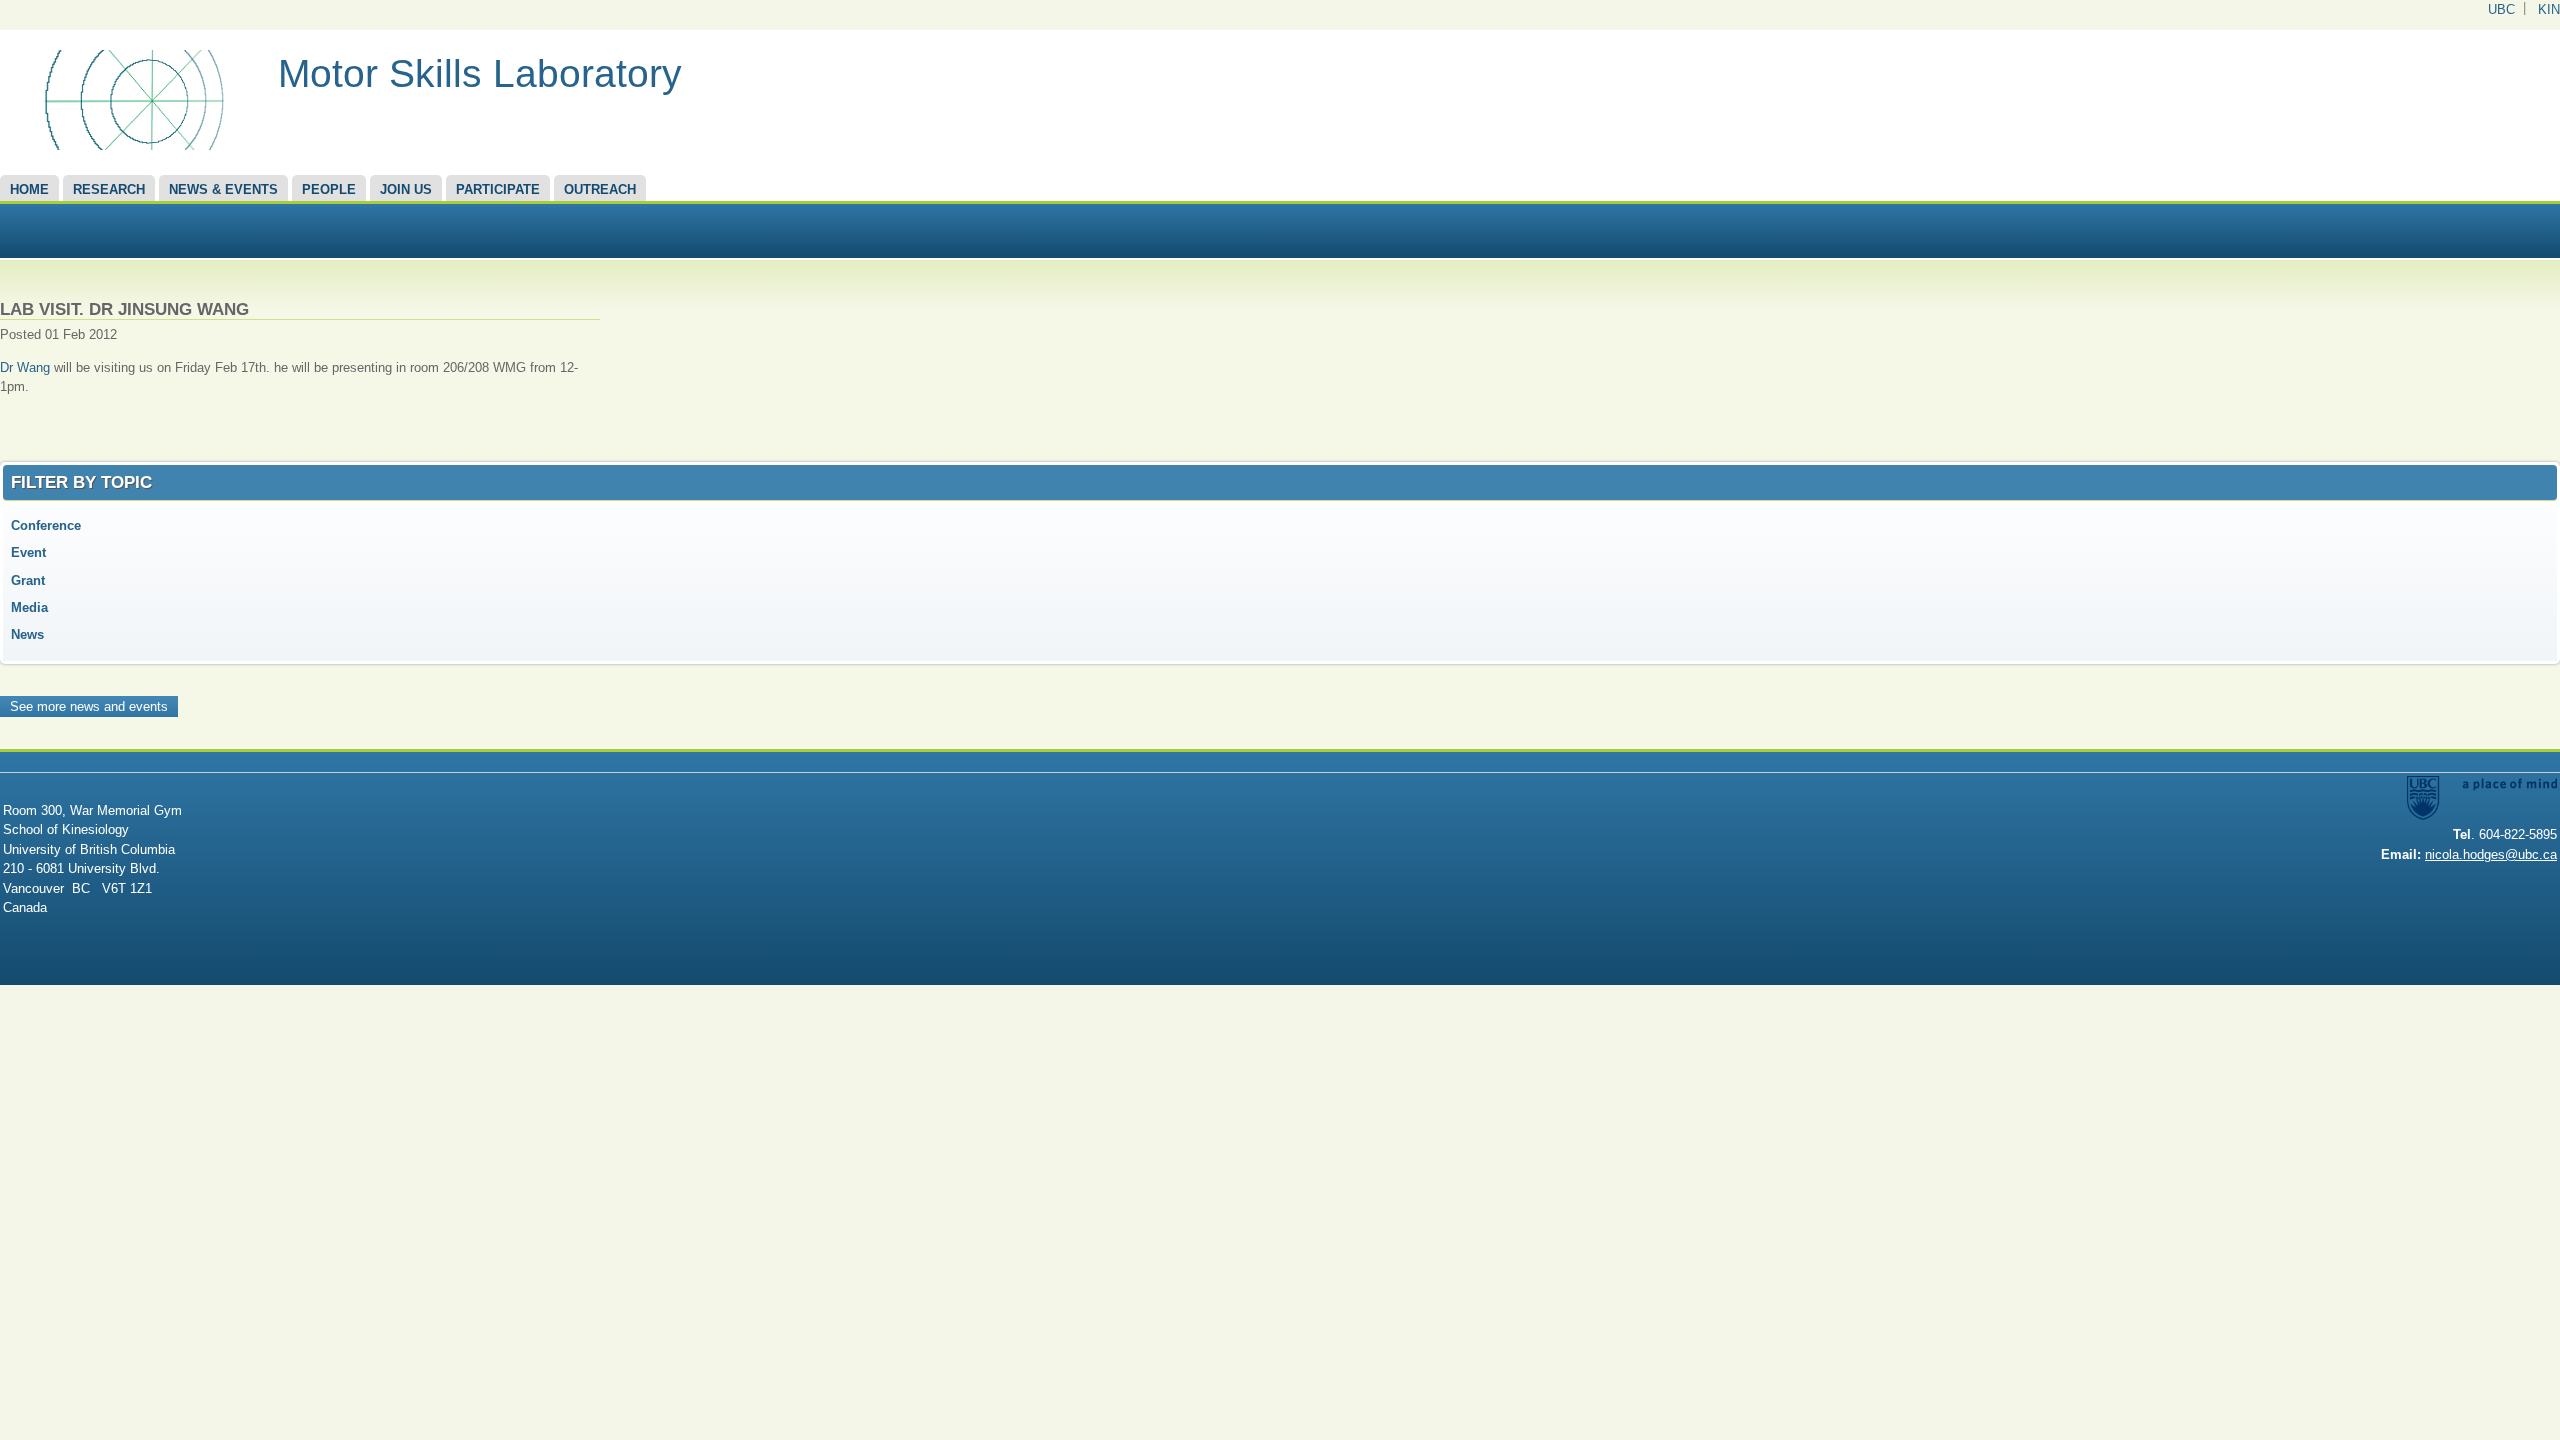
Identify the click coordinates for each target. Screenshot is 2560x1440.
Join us (406, 189)
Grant (28, 580)
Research (109, 189)
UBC (2501, 9)
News (27, 634)
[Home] (131, 145)
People (329, 189)
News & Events (223, 189)
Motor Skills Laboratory (480, 73)
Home (29, 189)
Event (28, 552)
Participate (498, 189)
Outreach (600, 189)
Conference (46, 525)
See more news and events (89, 706)
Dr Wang (25, 367)
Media (29, 607)
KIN (2549, 9)
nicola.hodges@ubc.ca (2491, 854)
